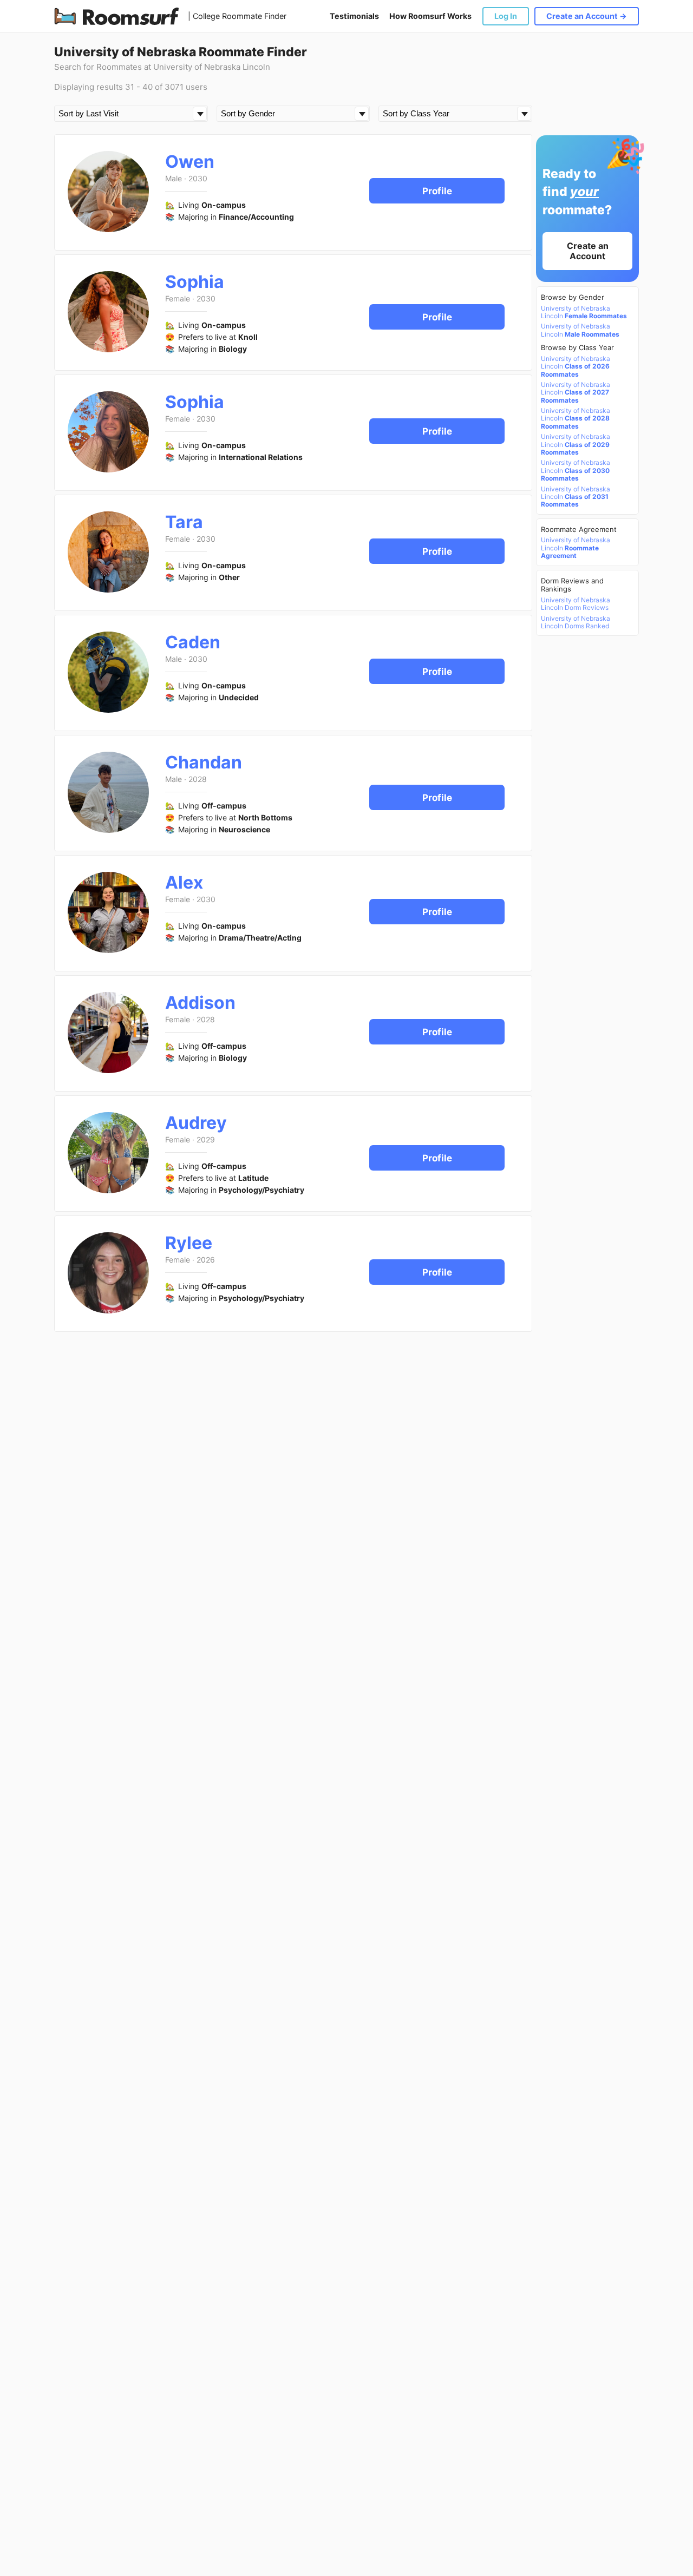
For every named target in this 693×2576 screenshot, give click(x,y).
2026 (206, 1260)
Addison (200, 1003)
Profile (437, 191)
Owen (190, 162)
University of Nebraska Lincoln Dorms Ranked (576, 622)
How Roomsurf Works (430, 16)
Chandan (204, 762)
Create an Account (588, 251)
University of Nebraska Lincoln (584, 312)
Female (178, 298)
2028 (198, 779)
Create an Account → (587, 16)
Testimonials (354, 16)
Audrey (196, 1123)
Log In (506, 16)
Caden (193, 642)
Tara (184, 522)
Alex (184, 882)
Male (174, 178)
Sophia (195, 282)
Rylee (189, 1243)
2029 (206, 1139)
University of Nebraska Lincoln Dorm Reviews (576, 604)
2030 (198, 178)
